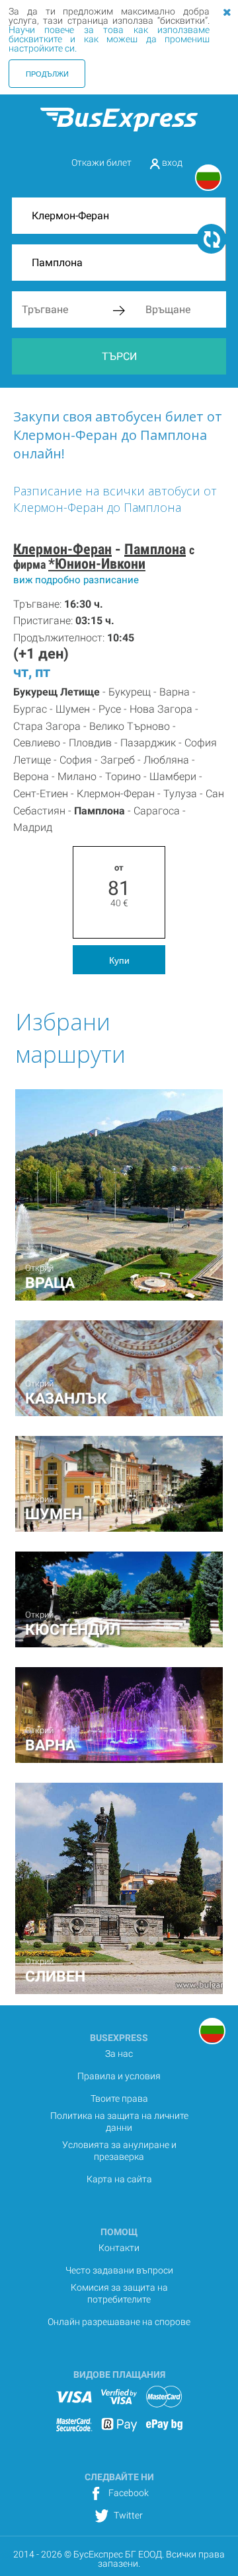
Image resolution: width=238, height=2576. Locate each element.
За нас (119, 2054)
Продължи (47, 73)
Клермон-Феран (62, 549)
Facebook (128, 2493)
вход (171, 162)
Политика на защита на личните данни (119, 2122)
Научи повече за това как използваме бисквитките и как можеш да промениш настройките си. (109, 39)
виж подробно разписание (76, 580)
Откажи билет (101, 162)
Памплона (155, 549)
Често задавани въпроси (119, 2270)
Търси (119, 356)
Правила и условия (119, 2076)
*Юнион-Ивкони (97, 564)
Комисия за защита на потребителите (119, 2293)
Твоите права (119, 2098)
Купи (119, 960)
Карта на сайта (119, 2179)
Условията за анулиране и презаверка (119, 2151)
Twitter (127, 2515)
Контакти (119, 2248)
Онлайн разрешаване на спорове (119, 2322)
